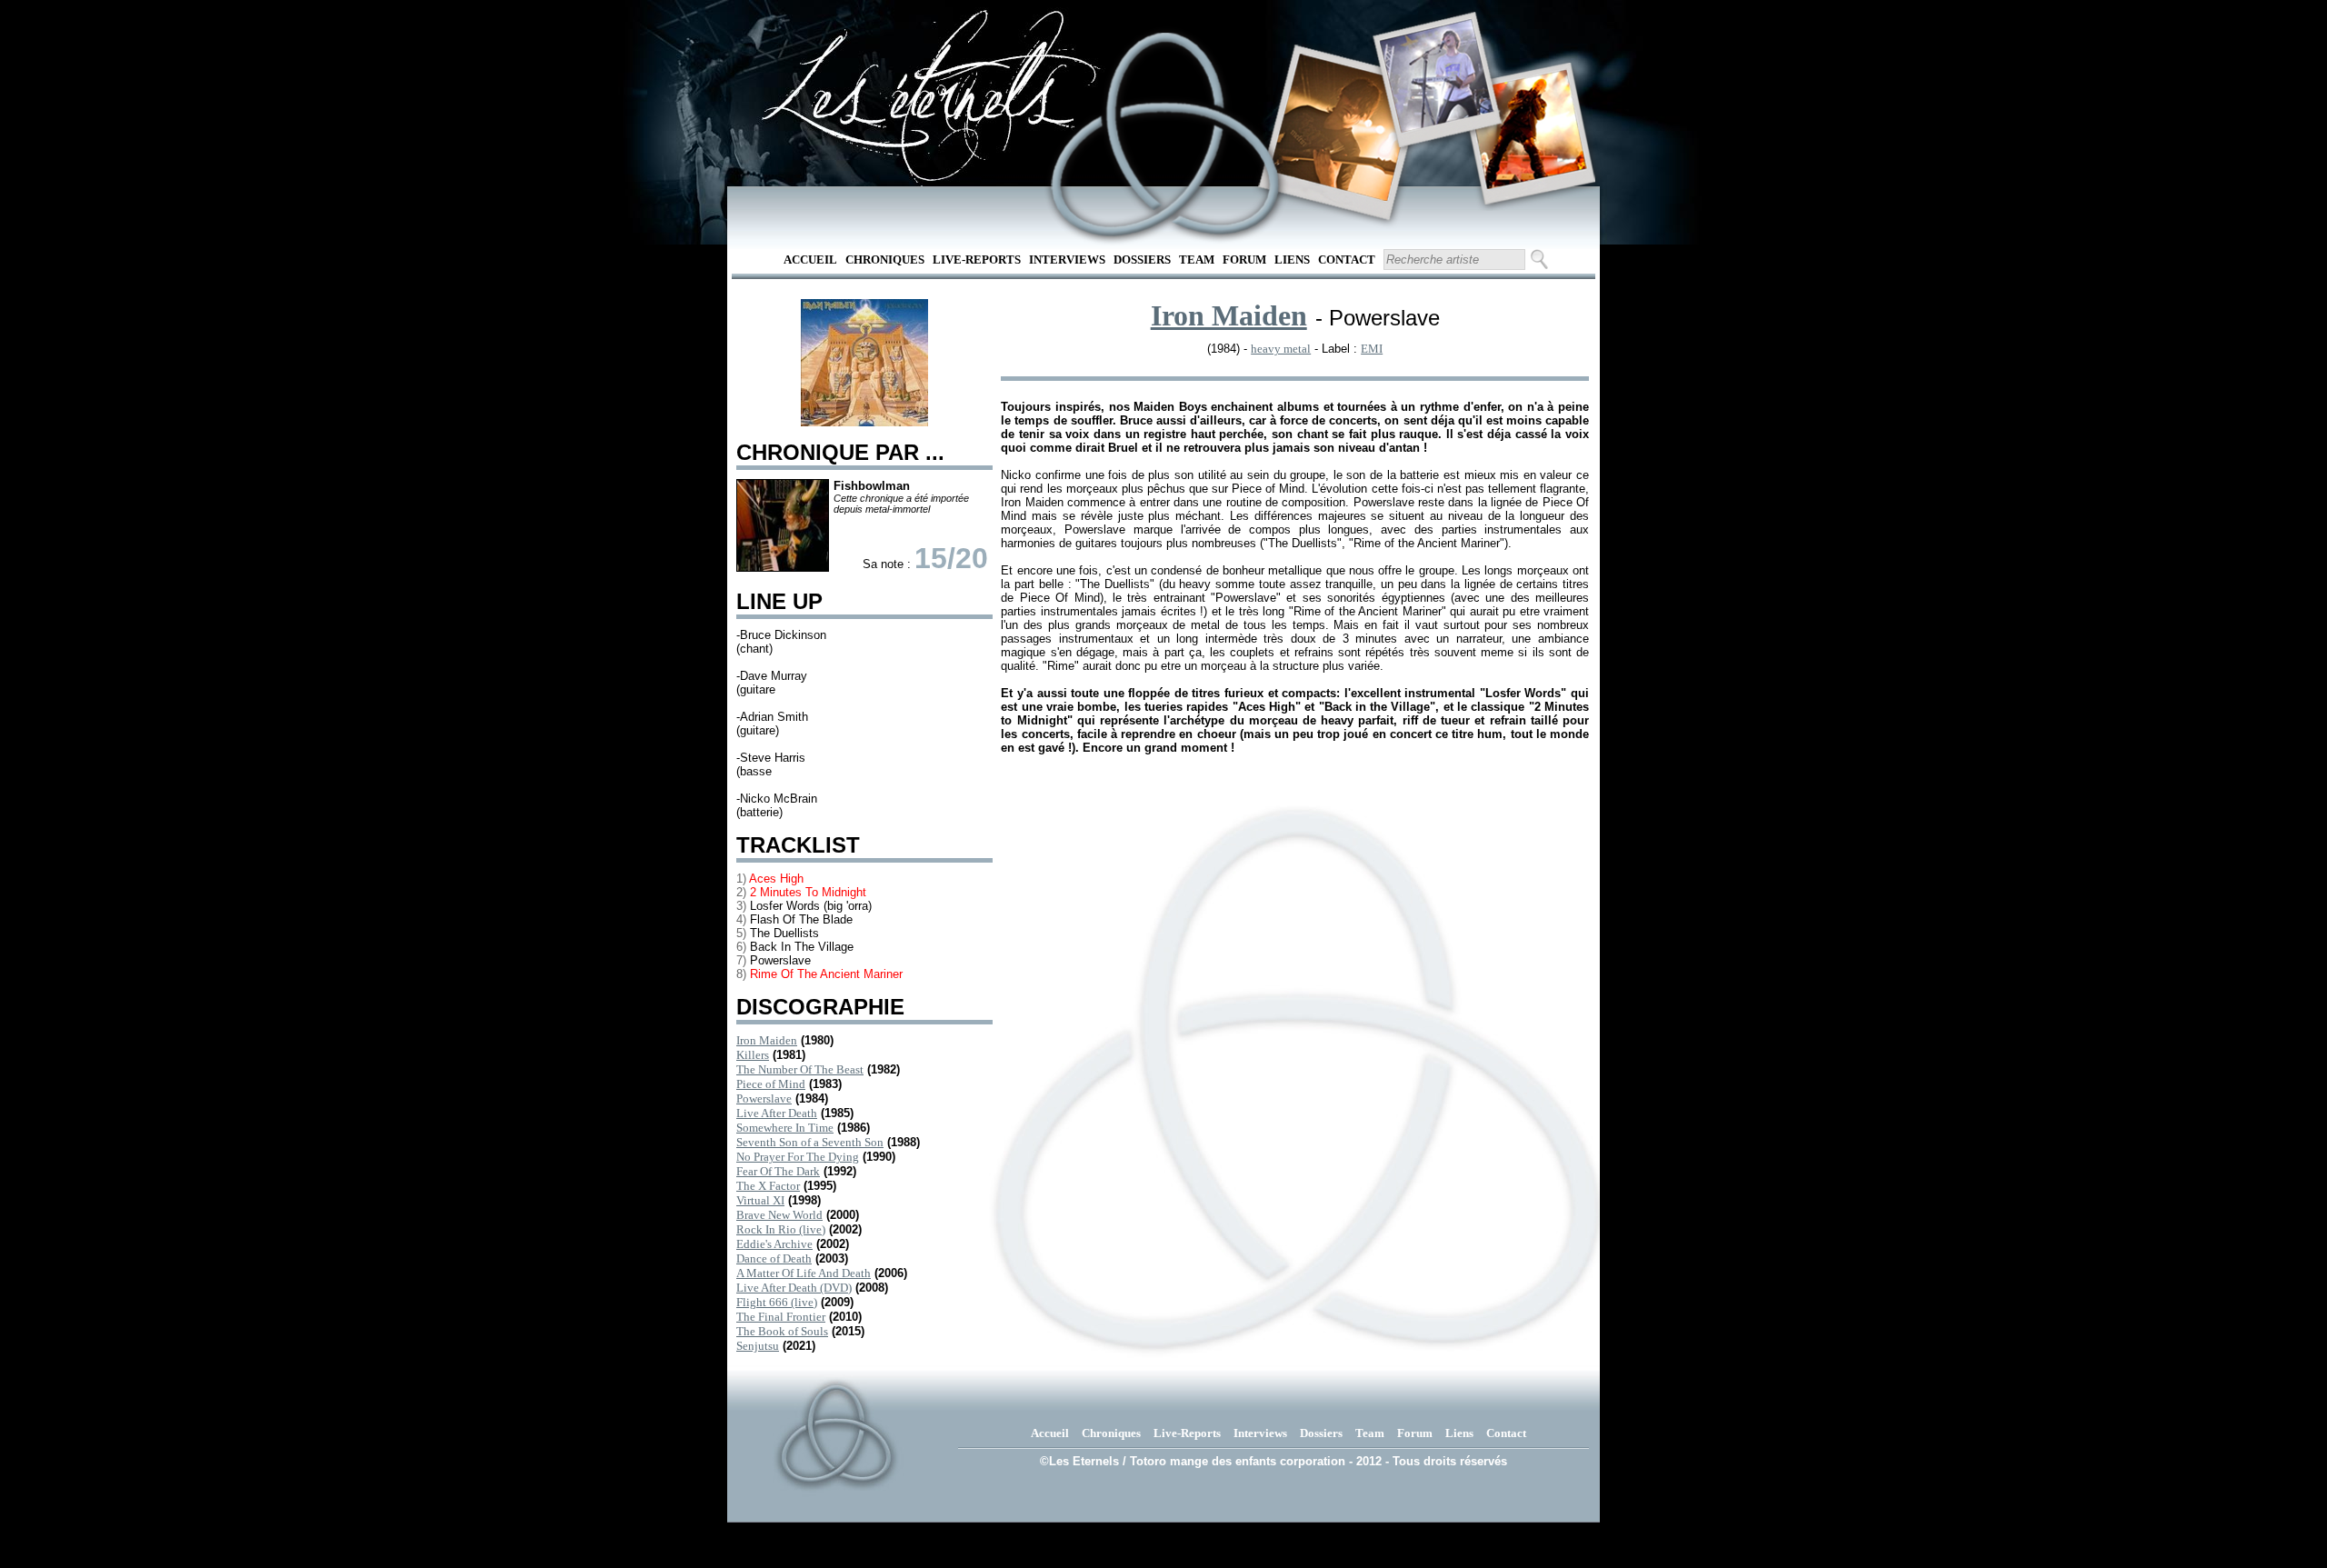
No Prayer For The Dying (798, 1157)
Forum (1244, 260)
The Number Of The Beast (800, 1069)
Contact (1347, 260)
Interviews (1067, 260)
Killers (753, 1055)
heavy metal (1281, 349)
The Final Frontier (781, 1317)
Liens (1292, 260)
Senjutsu (758, 1346)
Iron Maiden (767, 1040)
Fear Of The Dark (778, 1171)
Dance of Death (774, 1258)
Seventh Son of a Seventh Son (810, 1142)
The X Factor (768, 1186)
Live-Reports (977, 260)
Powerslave (764, 1099)
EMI (1372, 349)
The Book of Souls (782, 1331)
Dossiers (1142, 260)
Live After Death (777, 1113)
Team (1197, 260)
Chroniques (885, 260)
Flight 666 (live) (777, 1302)
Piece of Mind (771, 1084)
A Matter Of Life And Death (804, 1273)
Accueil (810, 260)
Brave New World (779, 1215)
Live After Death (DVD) (794, 1288)
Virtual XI (760, 1200)
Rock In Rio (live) (781, 1229)
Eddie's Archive (774, 1244)
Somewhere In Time (785, 1128)
